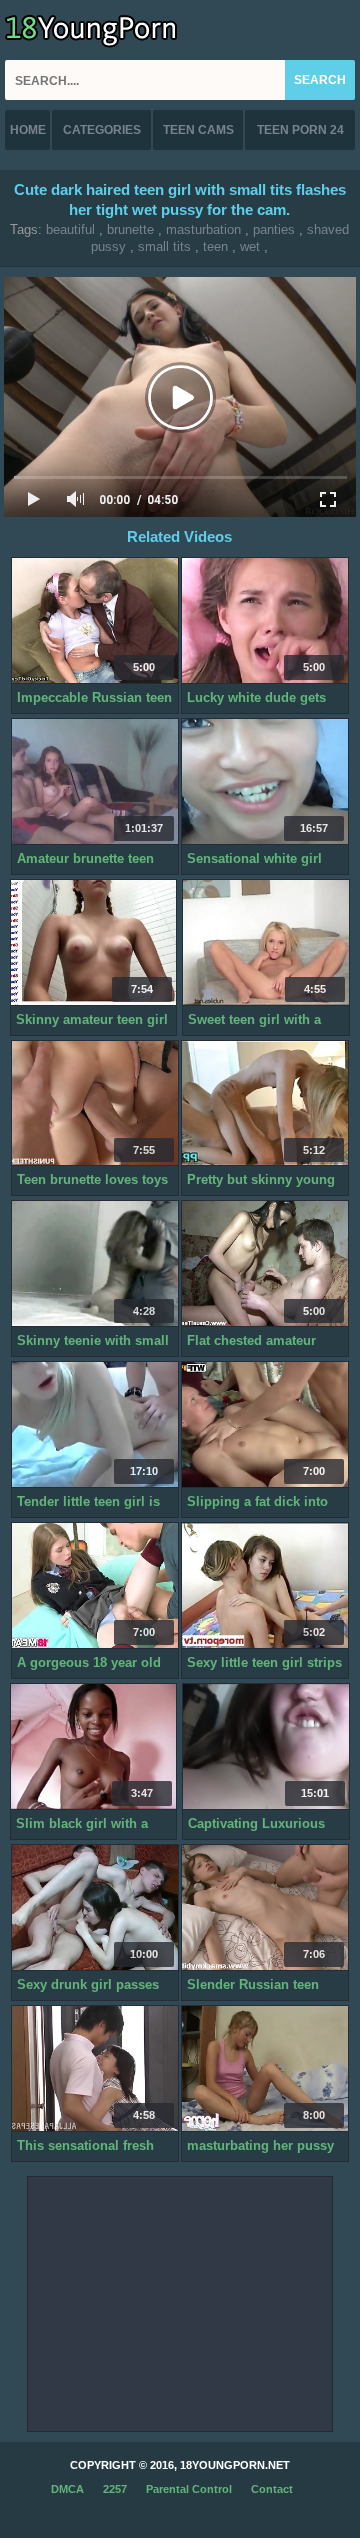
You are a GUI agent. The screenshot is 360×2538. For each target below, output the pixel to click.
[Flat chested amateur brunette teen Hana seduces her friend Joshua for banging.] (265, 1264)
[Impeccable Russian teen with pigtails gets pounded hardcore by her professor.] (95, 621)
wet (250, 246)
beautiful (70, 229)
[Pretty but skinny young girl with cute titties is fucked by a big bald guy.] (265, 1104)
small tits (164, 246)
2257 (115, 2489)
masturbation (203, 229)
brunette (130, 229)
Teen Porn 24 (300, 130)
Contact (272, 2489)
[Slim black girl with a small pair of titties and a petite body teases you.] (94, 1747)
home (28, 130)
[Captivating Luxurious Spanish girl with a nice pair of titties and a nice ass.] (266, 1747)
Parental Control (189, 2489)
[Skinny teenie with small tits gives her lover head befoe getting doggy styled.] (95, 1264)
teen (215, 246)
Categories (102, 130)
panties (274, 229)
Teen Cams (198, 130)
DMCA (67, 2489)
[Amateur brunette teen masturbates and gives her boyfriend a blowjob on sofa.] (95, 782)
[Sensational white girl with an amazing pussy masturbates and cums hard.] (265, 782)
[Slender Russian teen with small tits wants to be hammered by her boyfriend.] (265, 1908)
